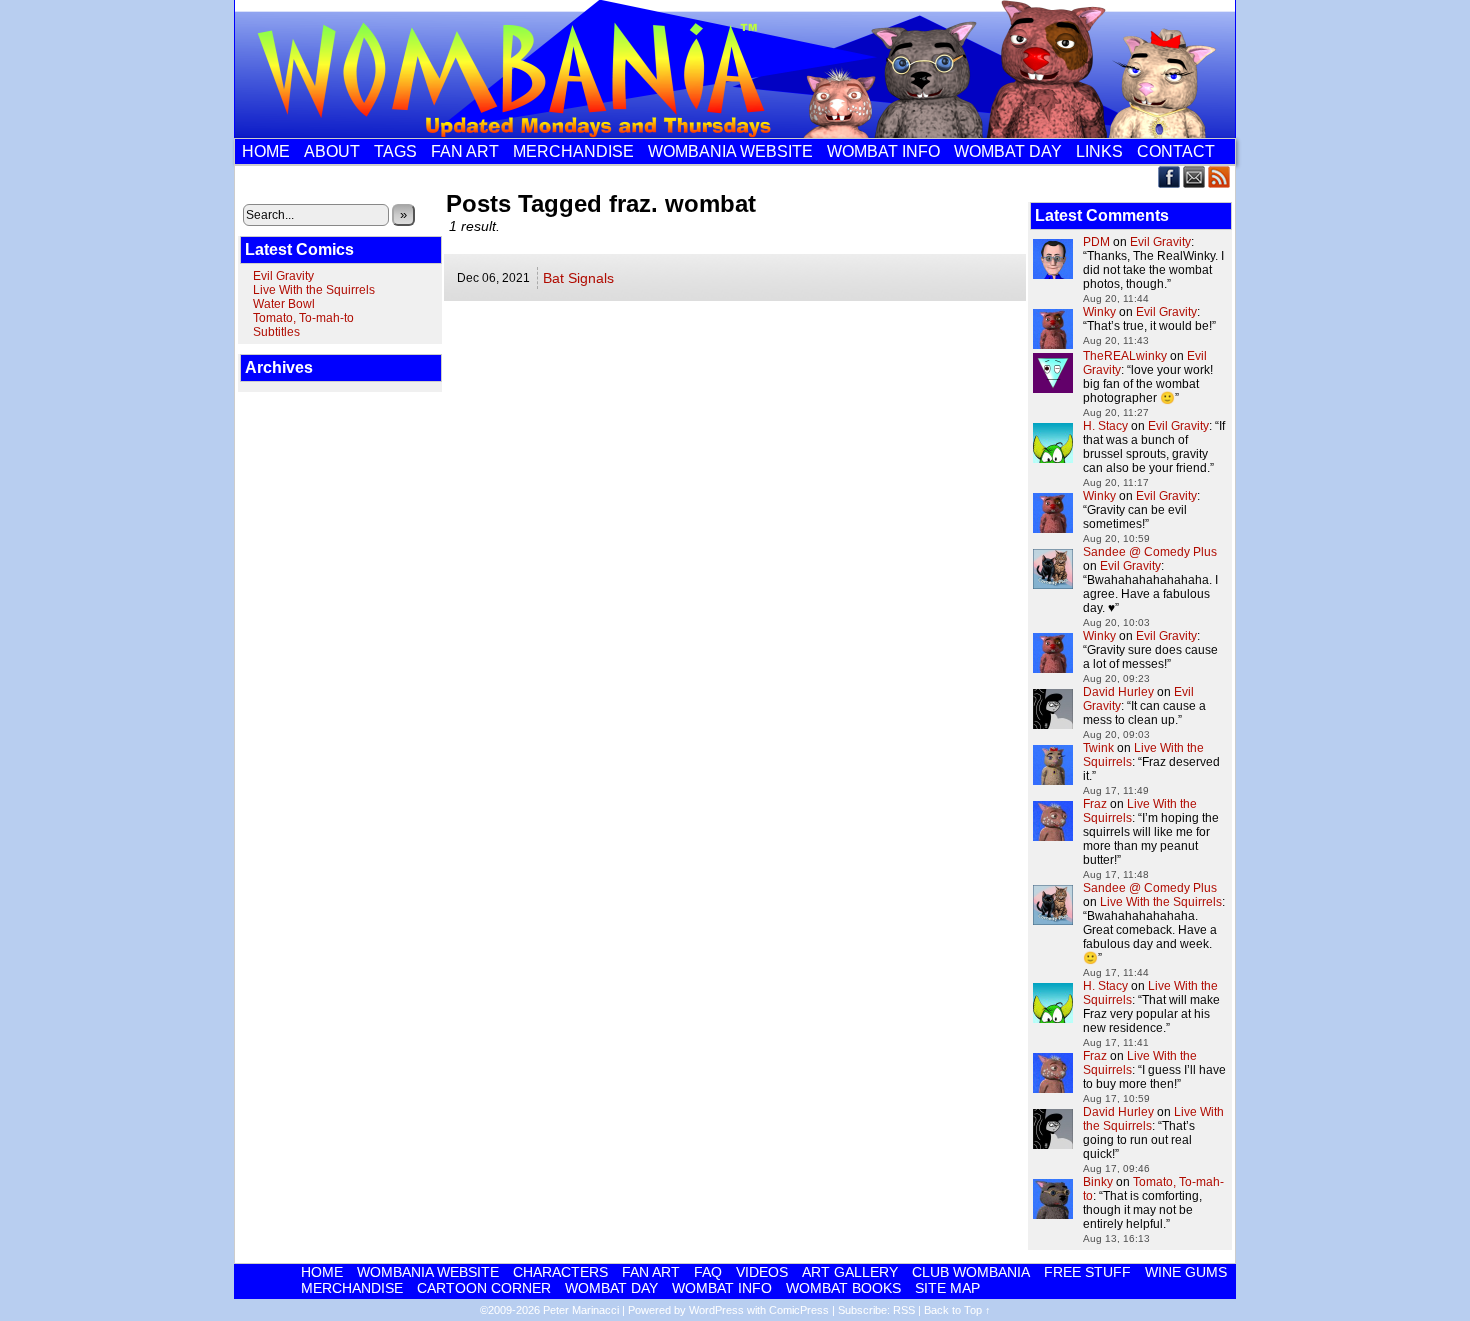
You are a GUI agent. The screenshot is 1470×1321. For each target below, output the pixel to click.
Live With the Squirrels (314, 290)
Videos (762, 1272)
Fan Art (465, 151)
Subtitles (276, 332)
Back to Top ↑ (957, 1310)
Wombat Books (843, 1288)
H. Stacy (1105, 426)
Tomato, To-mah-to (303, 318)
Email (1194, 176)
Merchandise (573, 151)
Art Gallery (850, 1272)
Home (266, 151)
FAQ (708, 1272)
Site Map (947, 1288)
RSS (1219, 176)
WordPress (716, 1310)
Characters (560, 1272)
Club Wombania (971, 1272)
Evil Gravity (283, 276)
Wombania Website (730, 151)
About (332, 151)
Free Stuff (1087, 1272)
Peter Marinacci (581, 1310)
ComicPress (799, 1310)
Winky (1099, 312)
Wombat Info (883, 151)
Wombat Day (1008, 151)
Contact (1176, 151)
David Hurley (1118, 692)
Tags (395, 151)
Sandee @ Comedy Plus (1150, 552)
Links (1099, 151)
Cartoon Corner (484, 1288)
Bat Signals (578, 278)
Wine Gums (1186, 1272)
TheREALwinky (1125, 356)
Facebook (1169, 176)
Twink (1098, 748)
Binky (1098, 1182)
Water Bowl (284, 304)
